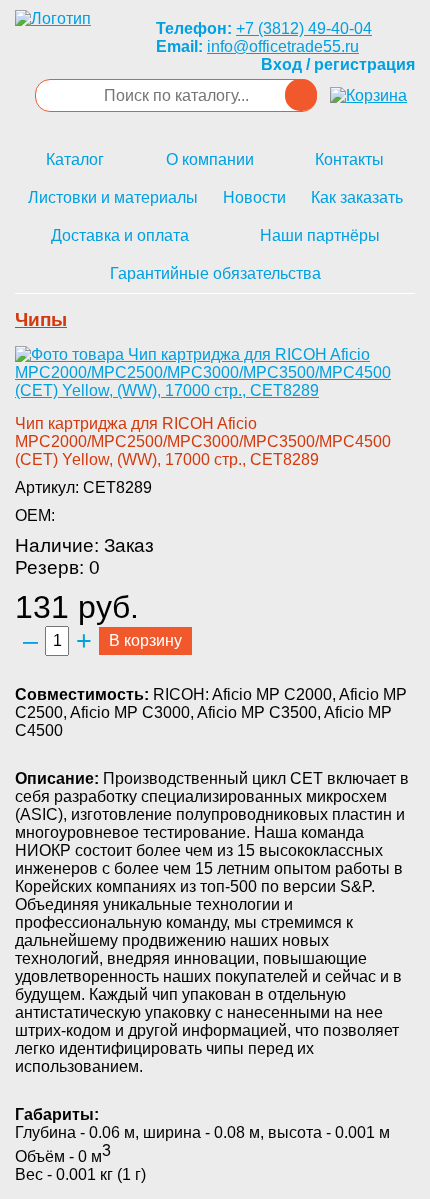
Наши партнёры (320, 235)
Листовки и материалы (113, 197)
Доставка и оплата (120, 235)
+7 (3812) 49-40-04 (304, 28)
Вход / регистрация (338, 64)
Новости (254, 197)
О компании (210, 159)
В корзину (145, 640)
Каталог (75, 159)
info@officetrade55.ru (283, 46)
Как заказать (357, 197)
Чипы (41, 319)
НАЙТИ (301, 95)
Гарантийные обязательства (215, 273)
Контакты (349, 159)
